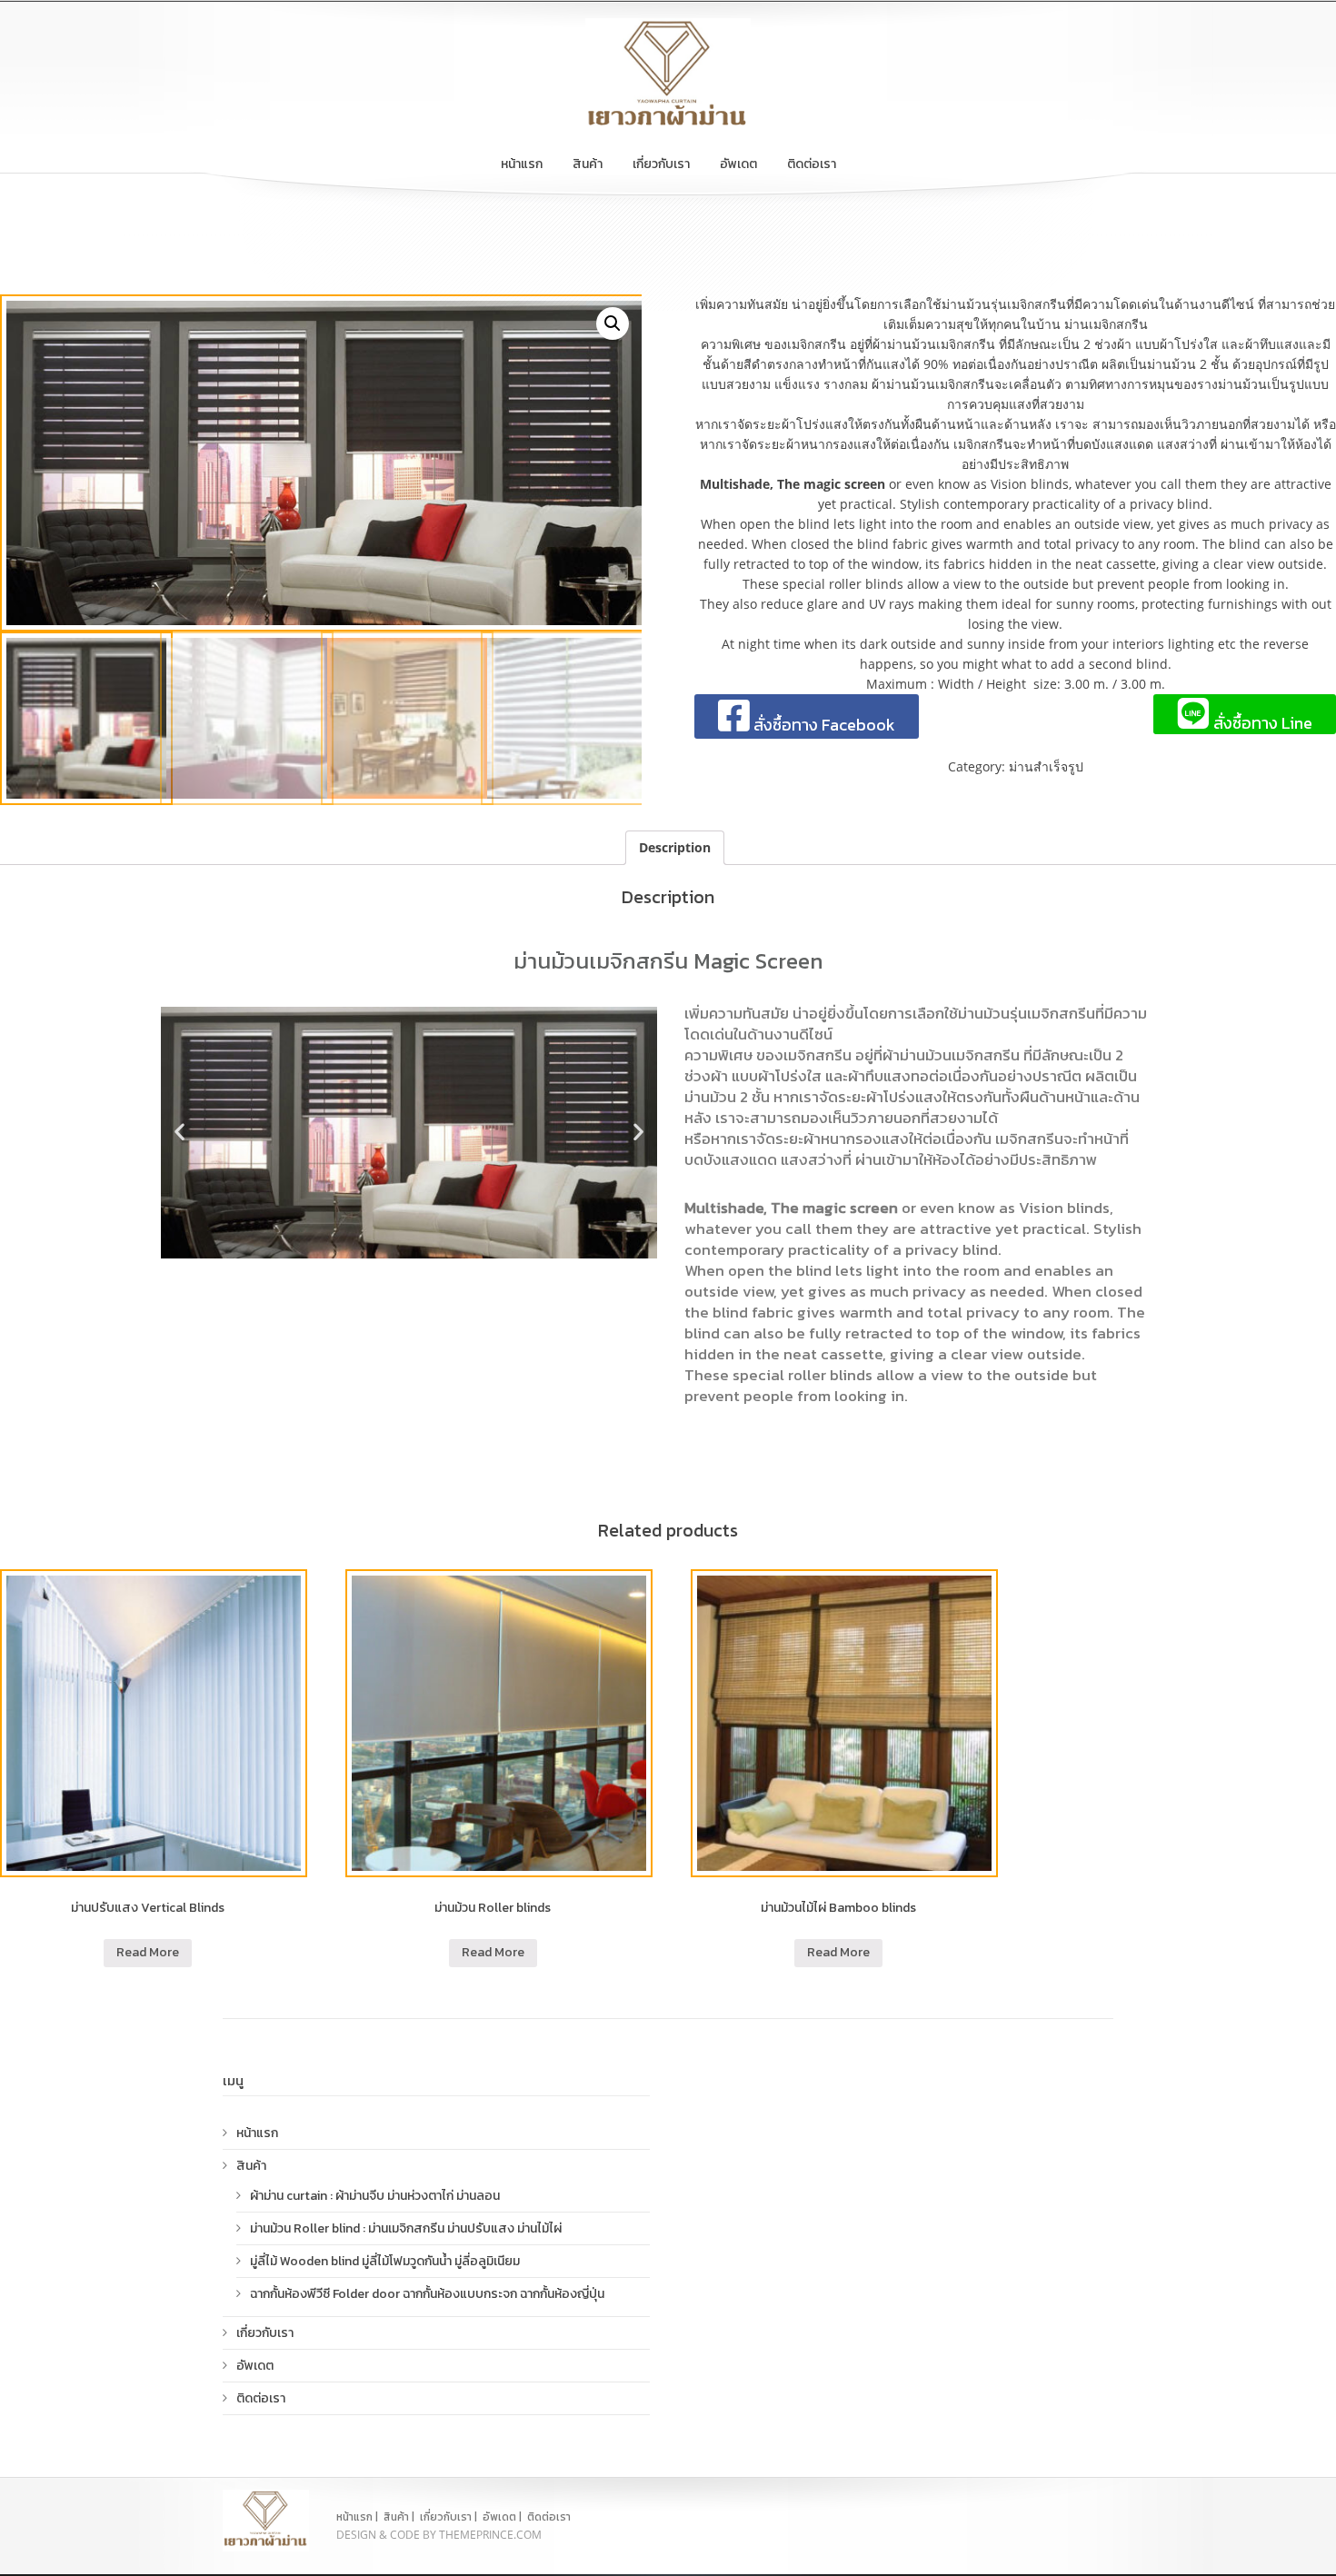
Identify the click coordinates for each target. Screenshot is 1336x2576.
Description (675, 847)
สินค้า (588, 164)
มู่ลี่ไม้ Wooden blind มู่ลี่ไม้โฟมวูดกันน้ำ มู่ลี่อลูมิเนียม (385, 2261)
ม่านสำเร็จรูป (1046, 766)
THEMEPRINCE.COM (490, 2535)
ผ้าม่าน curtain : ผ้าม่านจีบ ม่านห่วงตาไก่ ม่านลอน (375, 2196)
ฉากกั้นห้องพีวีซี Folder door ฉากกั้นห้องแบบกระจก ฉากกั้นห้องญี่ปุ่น (427, 2294)
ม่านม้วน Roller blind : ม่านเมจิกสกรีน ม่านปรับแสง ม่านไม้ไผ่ (406, 2228)
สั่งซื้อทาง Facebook (823, 725)
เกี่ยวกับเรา (661, 164)
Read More (148, 1952)
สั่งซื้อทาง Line (1261, 722)
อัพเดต (738, 164)
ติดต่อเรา (812, 164)
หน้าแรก (522, 164)
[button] (179, 1131)
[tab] (675, 848)
